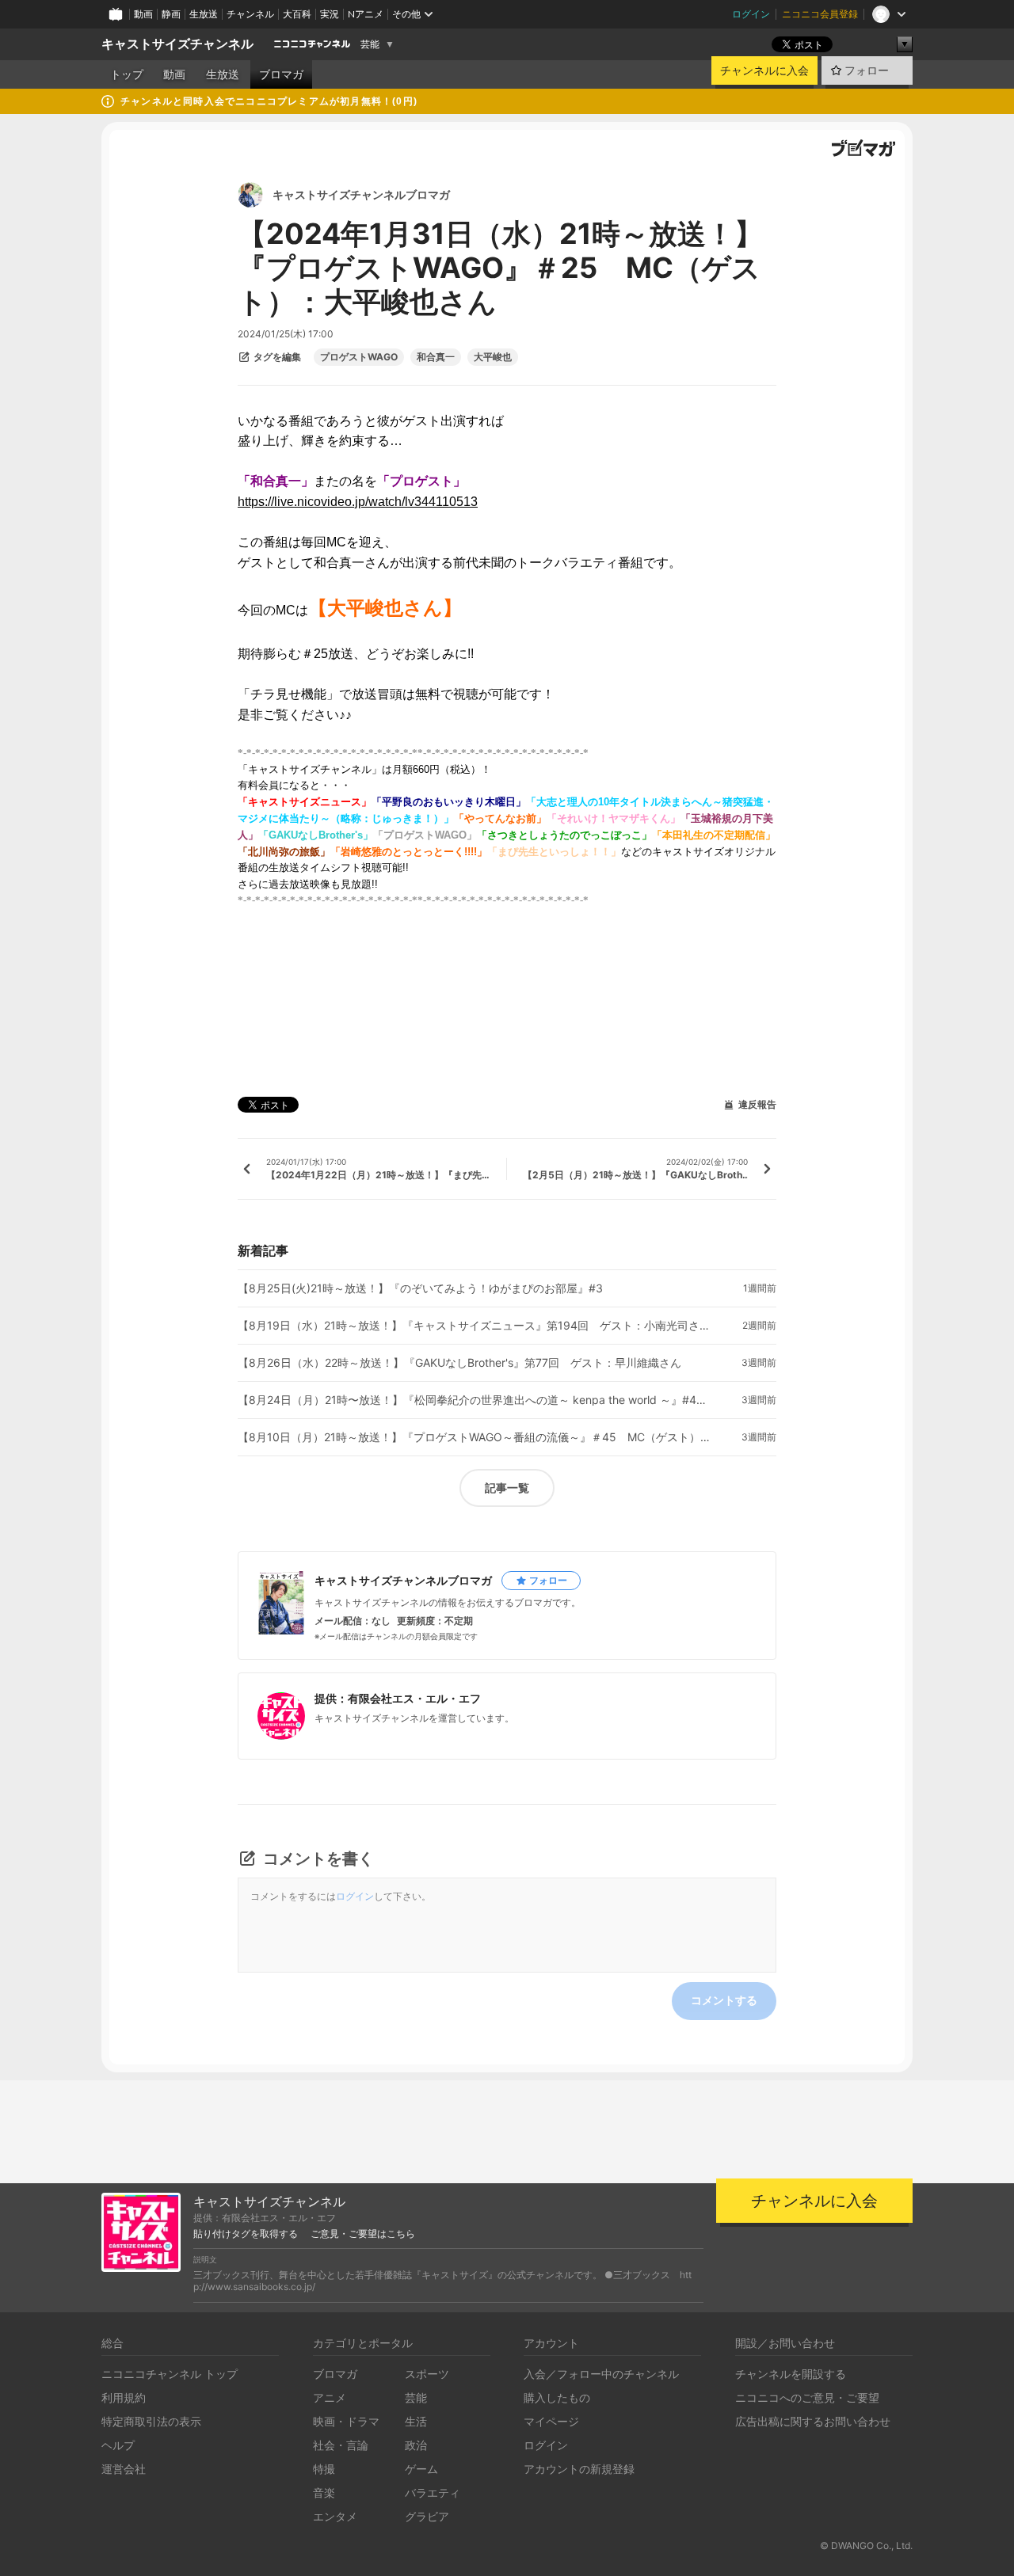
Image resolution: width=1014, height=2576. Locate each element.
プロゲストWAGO (359, 357)
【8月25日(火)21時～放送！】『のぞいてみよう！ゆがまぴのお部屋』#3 (420, 1288)
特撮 (324, 2469)
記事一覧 (507, 1488)
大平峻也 (493, 357)
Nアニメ (366, 14)
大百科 (297, 14)
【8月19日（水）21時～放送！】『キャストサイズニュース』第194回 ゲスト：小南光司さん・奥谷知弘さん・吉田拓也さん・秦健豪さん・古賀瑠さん (475, 1326)
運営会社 (124, 2469)
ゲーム (421, 2469)
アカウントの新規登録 (579, 2469)
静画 (171, 14)
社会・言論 (341, 2445)
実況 (330, 14)
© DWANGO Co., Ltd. (866, 2546)
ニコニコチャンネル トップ (170, 2374)
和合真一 (436, 357)
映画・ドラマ (346, 2421)
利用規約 (124, 2397)
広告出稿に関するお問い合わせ (813, 2421)
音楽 (324, 2492)
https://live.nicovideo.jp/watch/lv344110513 (358, 502)
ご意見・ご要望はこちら (363, 2234)
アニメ (330, 2397)
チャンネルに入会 (764, 70)
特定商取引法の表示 (151, 2421)
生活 (416, 2421)
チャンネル (250, 14)
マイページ (551, 2421)
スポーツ (427, 2374)
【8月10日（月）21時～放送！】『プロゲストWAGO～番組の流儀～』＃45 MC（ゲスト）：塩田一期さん (475, 1437)
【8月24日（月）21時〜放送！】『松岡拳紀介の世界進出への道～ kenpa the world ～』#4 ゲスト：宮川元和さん (475, 1400)
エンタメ (335, 2516)
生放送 (204, 14)
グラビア (427, 2516)
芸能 (370, 44)
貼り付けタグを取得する (246, 2234)
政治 (416, 2445)
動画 (143, 14)
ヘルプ (118, 2445)
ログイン (751, 14)
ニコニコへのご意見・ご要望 (807, 2397)
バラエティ (433, 2492)
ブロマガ (281, 74)
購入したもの (557, 2397)
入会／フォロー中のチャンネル (601, 2374)
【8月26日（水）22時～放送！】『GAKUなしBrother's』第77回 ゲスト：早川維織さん (459, 1363)
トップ (127, 74)
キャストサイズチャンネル (177, 44)
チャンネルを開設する (791, 2374)
